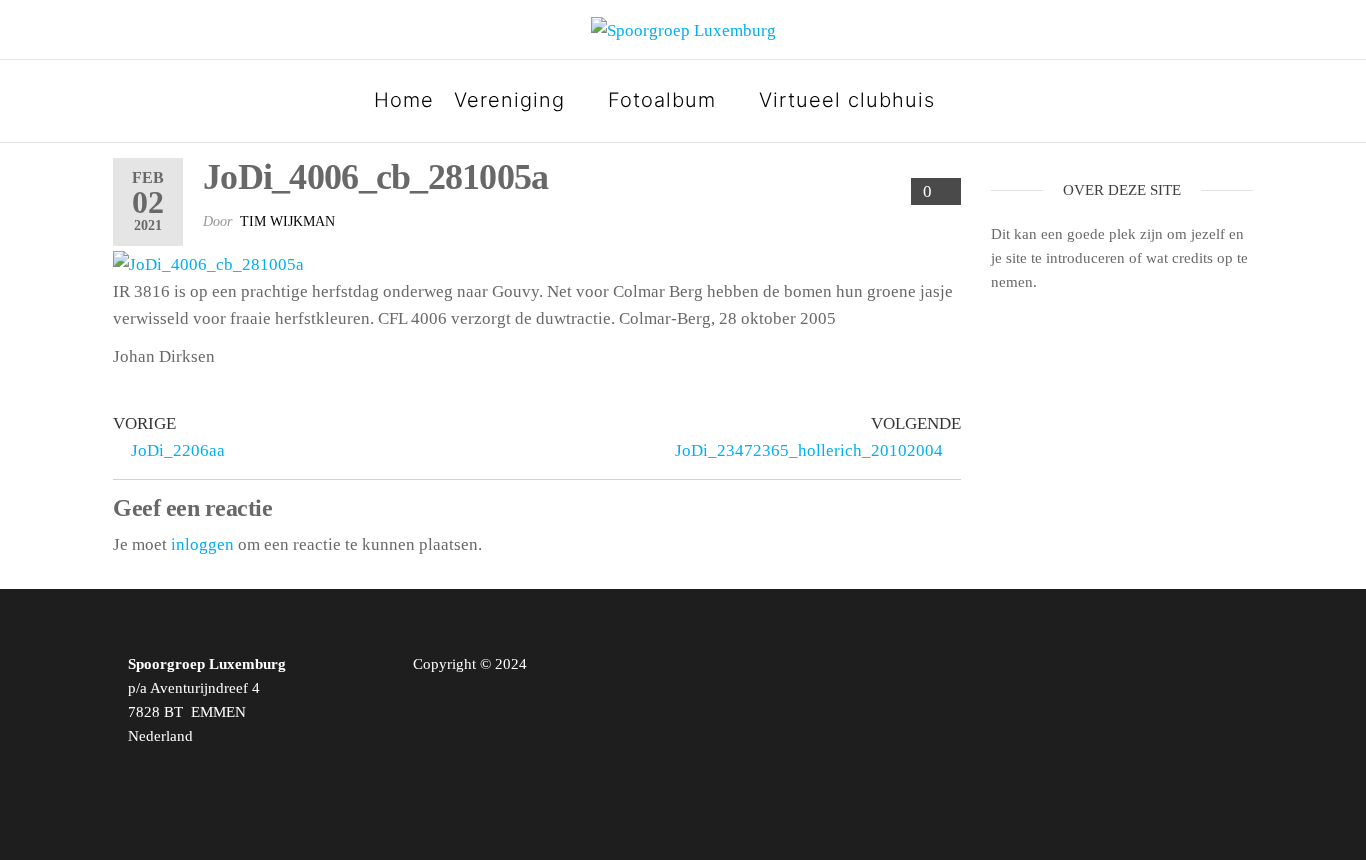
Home (404, 100)
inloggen (202, 544)
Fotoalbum (662, 100)
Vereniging (509, 100)
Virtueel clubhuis (847, 100)
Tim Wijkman (287, 221)
